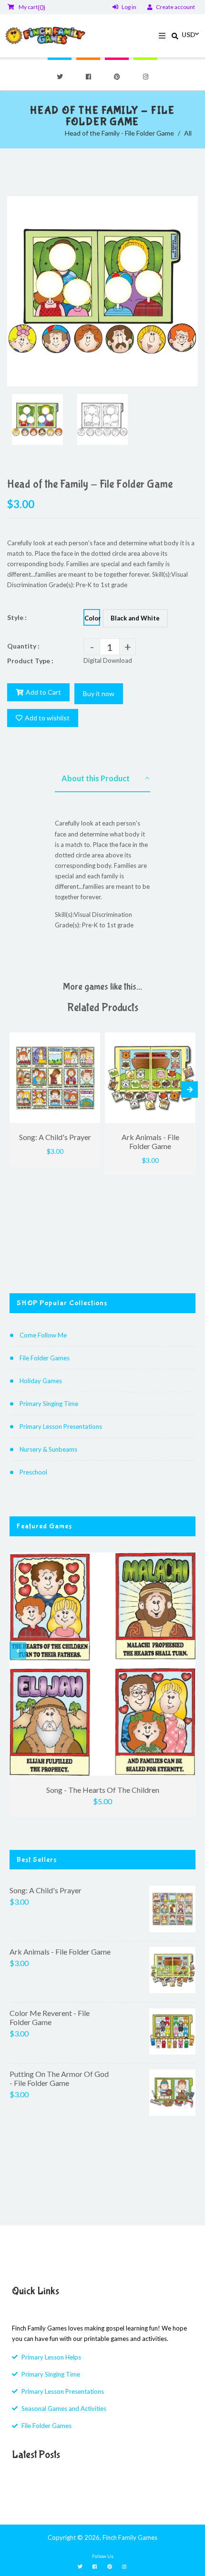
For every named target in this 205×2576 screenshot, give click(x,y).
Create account (175, 7)
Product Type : (30, 661)
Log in (129, 7)
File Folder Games (45, 1358)
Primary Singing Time (49, 1404)
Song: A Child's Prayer (46, 1890)
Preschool (33, 1472)
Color (92, 618)
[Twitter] (60, 77)
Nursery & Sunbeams (48, 1449)
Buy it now (99, 693)
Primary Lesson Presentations (61, 1426)
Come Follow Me (43, 1335)
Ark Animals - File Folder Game (60, 1952)
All (188, 133)
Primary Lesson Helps (51, 2357)
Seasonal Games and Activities (64, 2409)
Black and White (135, 618)
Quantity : (23, 646)
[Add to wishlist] (89, 1041)
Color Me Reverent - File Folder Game (50, 2017)
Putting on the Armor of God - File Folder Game (59, 2078)
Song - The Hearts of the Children (103, 1790)
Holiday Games (41, 1381)
